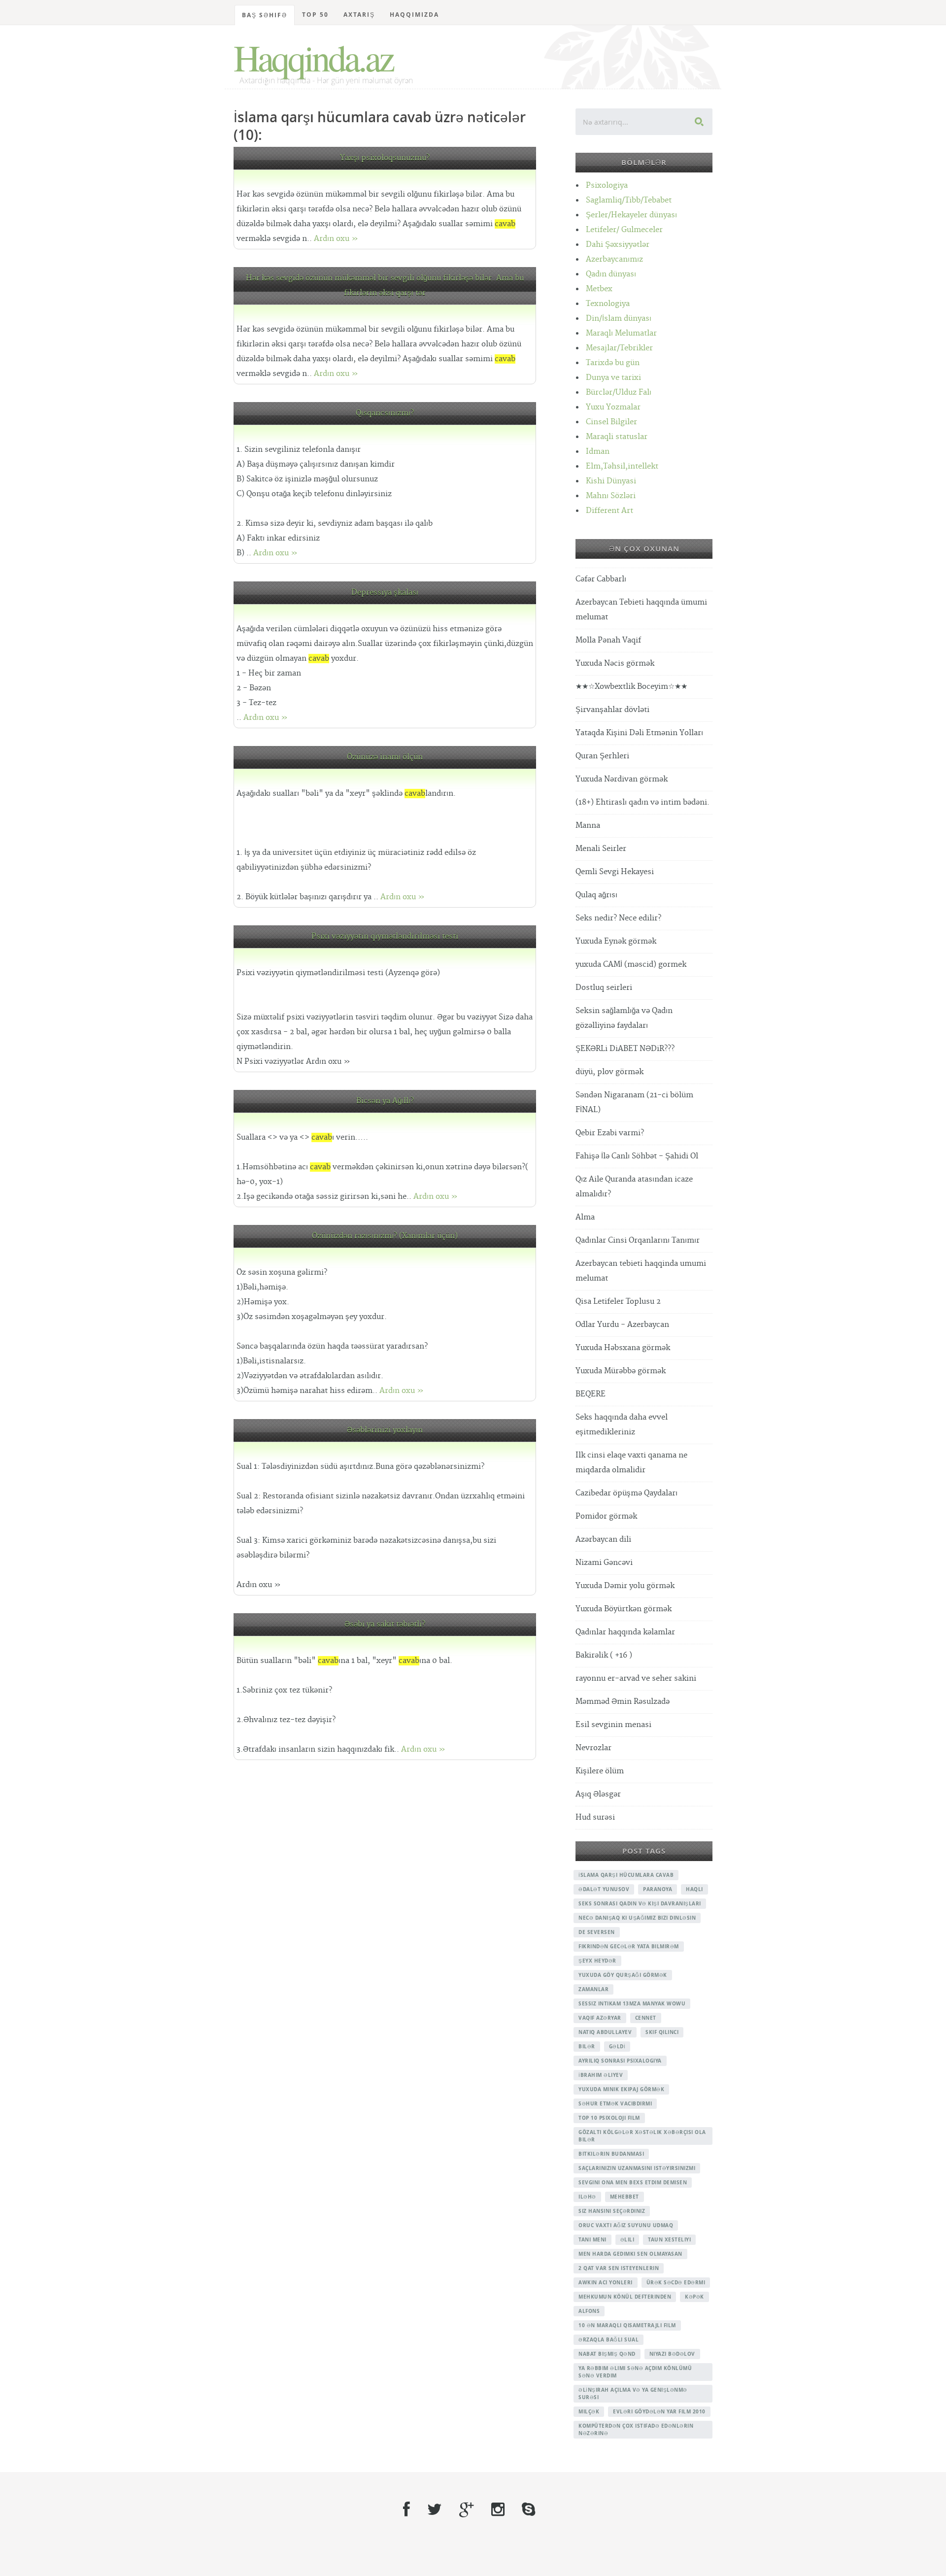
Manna (588, 826)
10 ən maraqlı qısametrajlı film (627, 2325)
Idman (598, 452)
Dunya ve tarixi (613, 378)
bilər (587, 2046)
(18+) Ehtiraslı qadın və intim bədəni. (642, 802)
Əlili (627, 2239)
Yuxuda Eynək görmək (616, 941)
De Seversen (597, 1932)
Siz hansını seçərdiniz (612, 2211)
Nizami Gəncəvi (604, 1563)
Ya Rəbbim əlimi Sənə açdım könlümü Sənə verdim (635, 2372)
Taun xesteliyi (669, 2239)
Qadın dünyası (611, 274)
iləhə (587, 2197)
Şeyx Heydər (597, 1961)
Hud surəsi (595, 1817)
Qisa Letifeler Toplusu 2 (618, 1302)
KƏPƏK (694, 2297)
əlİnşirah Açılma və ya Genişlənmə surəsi (633, 2393)
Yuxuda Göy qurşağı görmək (623, 1975)
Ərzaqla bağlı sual (608, 2339)
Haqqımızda (414, 15)
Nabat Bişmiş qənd (607, 2354)
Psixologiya (607, 186)
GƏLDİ (617, 2046)
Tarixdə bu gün (613, 363)
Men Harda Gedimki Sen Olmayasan (630, 2254)
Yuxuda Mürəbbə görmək (621, 1371)
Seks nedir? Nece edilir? (618, 918)
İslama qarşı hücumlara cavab (626, 1875)
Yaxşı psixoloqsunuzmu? (385, 158)
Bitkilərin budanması (611, 2154)
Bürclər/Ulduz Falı (619, 392)
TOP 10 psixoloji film (609, 2118)
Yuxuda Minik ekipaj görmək (621, 2089)
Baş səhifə (265, 15)
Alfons (589, 2311)
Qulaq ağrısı (596, 895)
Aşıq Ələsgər (598, 1794)
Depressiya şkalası (385, 593)
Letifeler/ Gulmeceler (624, 230)
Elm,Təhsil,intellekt (622, 466)
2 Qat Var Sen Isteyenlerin (619, 2268)
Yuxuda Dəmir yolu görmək (625, 1586)
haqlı (694, 1889)
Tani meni (592, 2239)
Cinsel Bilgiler (611, 422)
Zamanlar (593, 1989)
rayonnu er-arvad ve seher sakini (636, 1678)
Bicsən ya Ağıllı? (385, 1101)
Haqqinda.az (313, 57)
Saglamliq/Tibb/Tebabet (629, 200)
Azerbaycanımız (614, 259)
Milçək (589, 2411)
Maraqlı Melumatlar (621, 333)
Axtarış (359, 15)
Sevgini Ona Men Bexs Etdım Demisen (633, 2182)
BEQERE (591, 1394)
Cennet (646, 2018)
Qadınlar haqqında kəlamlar (625, 1632)
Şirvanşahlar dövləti (612, 710)
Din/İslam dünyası (619, 319)
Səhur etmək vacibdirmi (615, 2103)
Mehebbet (625, 2197)
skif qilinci (662, 2032)
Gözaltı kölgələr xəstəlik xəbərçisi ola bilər (642, 2136)
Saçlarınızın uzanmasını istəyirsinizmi (637, 2168)
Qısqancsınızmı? (385, 413)
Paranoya (658, 1889)
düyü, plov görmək (609, 1072)
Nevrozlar (593, 1748)
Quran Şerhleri (602, 756)
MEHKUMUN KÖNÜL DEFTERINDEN (625, 2297)
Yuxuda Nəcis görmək (615, 663)
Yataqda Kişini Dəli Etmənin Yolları (639, 733)
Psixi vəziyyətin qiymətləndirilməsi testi (385, 936)
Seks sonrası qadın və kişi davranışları (640, 1903)
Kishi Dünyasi (611, 481)
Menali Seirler (601, 849)
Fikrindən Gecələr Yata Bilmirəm (629, 1946)
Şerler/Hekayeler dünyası (631, 215)
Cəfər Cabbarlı (601, 579)
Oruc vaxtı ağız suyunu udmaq (626, 2225)
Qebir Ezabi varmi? (610, 1133)
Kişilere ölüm (600, 1771)
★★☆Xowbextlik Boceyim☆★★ (631, 687)
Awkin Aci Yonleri (606, 2282)
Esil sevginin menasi (613, 1725)
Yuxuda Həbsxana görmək (623, 1348)
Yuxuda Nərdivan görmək (622, 779)
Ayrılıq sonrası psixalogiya (620, 2061)
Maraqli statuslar (617, 437)
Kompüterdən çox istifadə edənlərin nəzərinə (636, 2429)
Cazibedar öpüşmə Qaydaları (626, 1493)
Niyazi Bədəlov (672, 2354)
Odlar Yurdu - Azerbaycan (622, 1325)
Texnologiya (608, 304)
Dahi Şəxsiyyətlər (618, 245)
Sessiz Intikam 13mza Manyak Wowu (632, 2003)
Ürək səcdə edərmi (676, 2282)
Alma (585, 1217)
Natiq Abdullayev (605, 2032)
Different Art (609, 511)
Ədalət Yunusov (604, 1889)
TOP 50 (315, 15)
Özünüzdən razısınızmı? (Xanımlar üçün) (385, 1236)
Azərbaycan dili (603, 1540)
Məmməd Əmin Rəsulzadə (623, 1702)
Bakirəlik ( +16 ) (604, 1655)
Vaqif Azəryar (600, 2018)
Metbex (599, 289)
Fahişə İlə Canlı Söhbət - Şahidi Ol (637, 1156)
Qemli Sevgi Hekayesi (615, 872)
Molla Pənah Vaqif (608, 640)
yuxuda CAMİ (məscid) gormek (631, 965)
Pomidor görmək (606, 1516)
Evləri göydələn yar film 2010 (659, 2411)
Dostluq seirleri (604, 988)
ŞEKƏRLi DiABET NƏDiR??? (625, 1049)
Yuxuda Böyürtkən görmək (624, 1609)
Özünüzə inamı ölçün (385, 757)
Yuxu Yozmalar (613, 407)
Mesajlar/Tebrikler (619, 348)
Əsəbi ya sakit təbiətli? (385, 1624)
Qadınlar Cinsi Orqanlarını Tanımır (638, 1240)
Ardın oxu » (336, 239)
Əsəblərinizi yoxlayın (385, 1430)
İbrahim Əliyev (601, 2075)
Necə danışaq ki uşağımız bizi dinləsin (637, 1918)
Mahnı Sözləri (611, 496)
